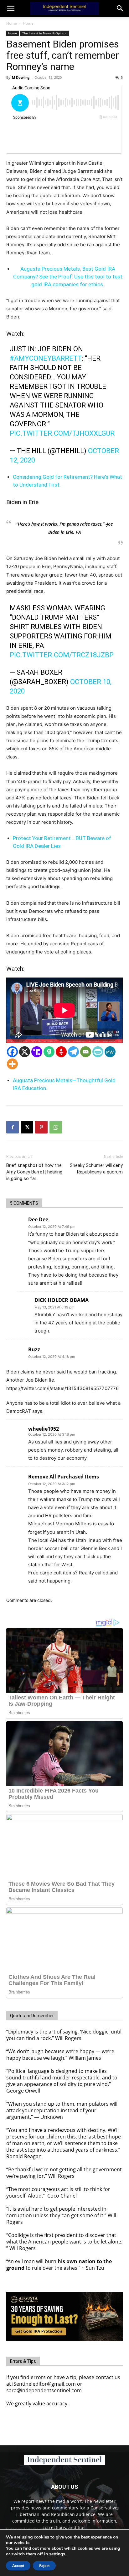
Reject (44, 2566)
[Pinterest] (41, 1127)
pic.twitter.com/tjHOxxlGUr (62, 433)
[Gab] (49, 1052)
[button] (120, 8)
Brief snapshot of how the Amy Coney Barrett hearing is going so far (34, 1172)
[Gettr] (61, 1052)
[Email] (86, 1052)
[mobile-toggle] (11, 8)
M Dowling (21, 77)
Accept (18, 2566)
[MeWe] (110, 1052)
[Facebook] (12, 1052)
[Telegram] (73, 1052)
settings (57, 2554)
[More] (12, 1064)
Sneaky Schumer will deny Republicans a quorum (96, 1169)
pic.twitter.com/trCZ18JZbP (62, 655)
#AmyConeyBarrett (46, 358)
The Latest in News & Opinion (45, 33)
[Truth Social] (37, 1052)
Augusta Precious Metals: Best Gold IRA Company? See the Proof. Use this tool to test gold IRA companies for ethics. (68, 277)
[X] (25, 1052)
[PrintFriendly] (98, 1052)
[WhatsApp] (56, 1127)
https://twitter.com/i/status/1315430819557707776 (62, 1388)
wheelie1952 (44, 1429)
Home (12, 23)
